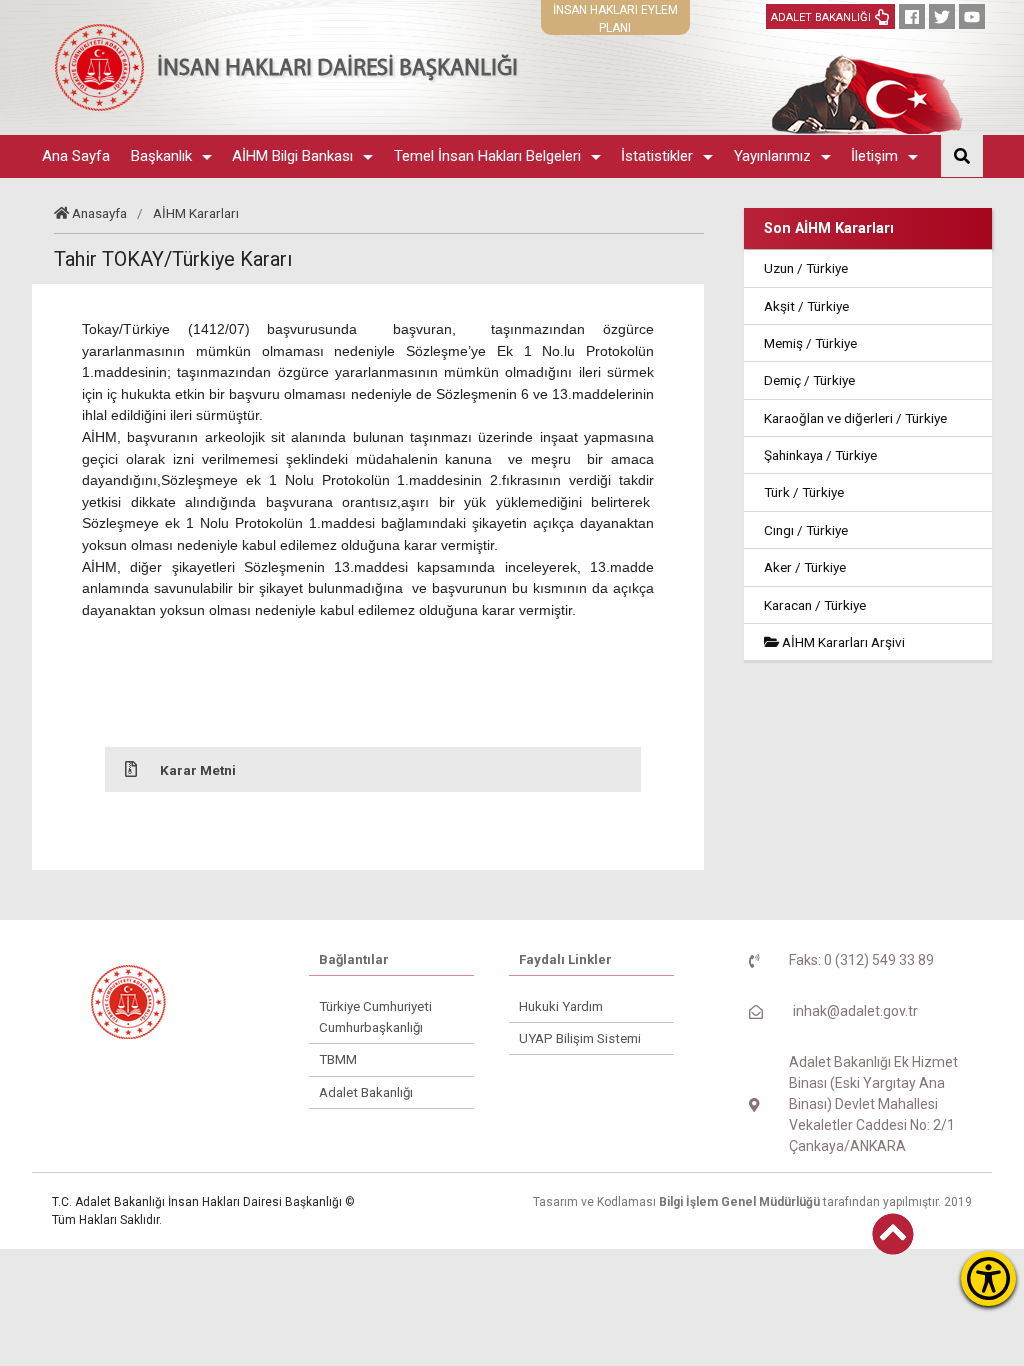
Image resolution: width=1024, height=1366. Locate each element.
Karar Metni (198, 770)
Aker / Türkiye (805, 567)
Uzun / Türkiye (806, 268)
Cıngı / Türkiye (806, 530)
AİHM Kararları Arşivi (842, 642)
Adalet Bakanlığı (366, 1092)
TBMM (338, 1059)
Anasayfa (99, 213)
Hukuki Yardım (561, 1006)
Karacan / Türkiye (815, 605)
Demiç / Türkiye (809, 380)
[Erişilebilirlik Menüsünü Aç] (988, 1278)
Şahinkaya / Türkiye (820, 455)
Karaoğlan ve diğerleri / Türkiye (855, 418)
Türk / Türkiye (804, 492)
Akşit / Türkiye (806, 306)
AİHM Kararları (196, 213)
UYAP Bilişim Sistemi (580, 1038)
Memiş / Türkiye (810, 343)
